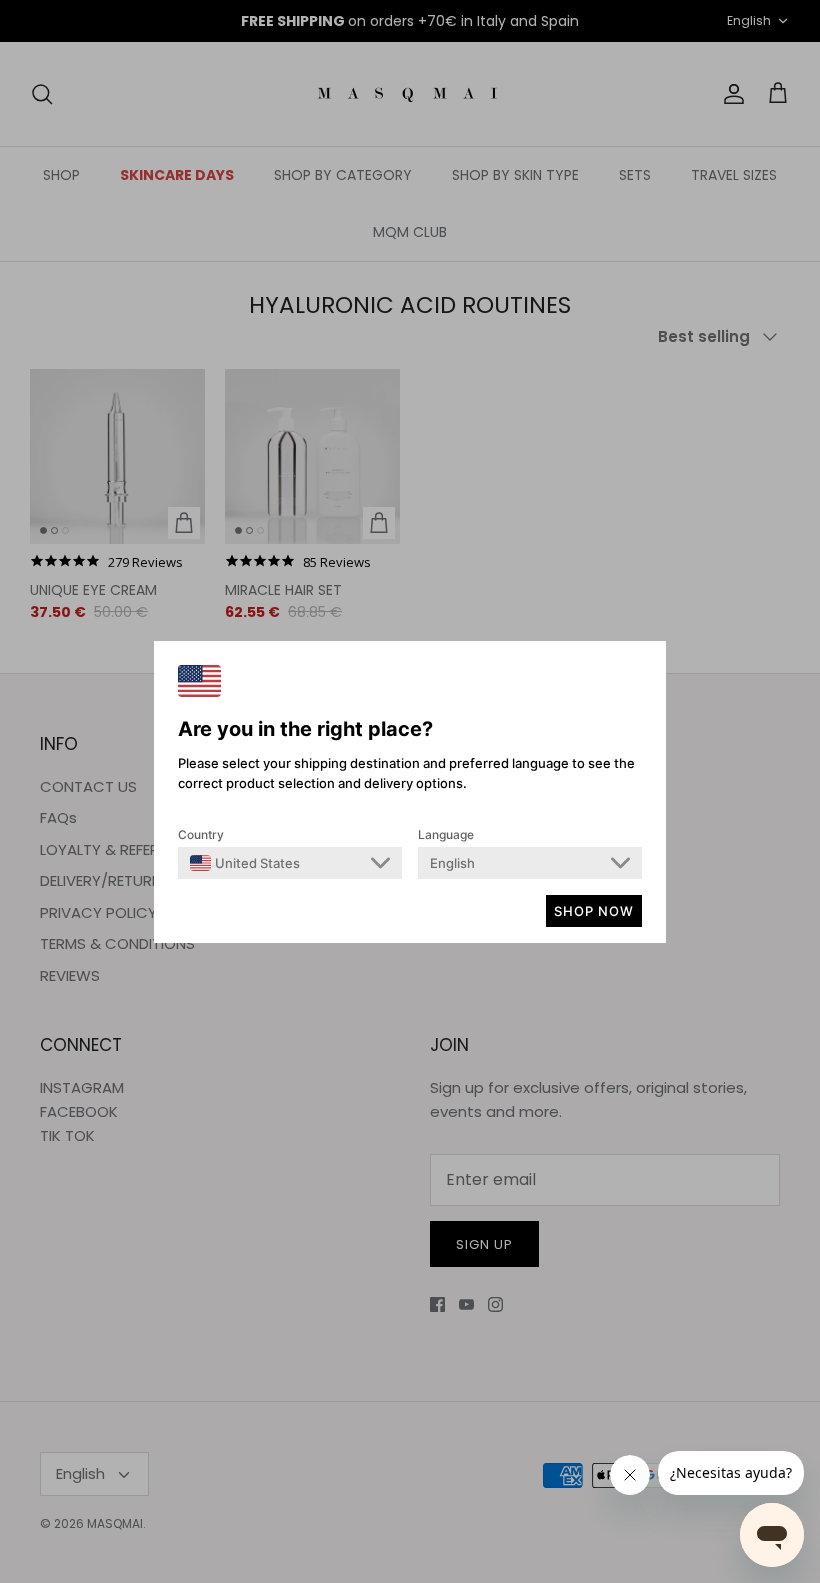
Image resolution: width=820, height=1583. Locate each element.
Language (446, 834)
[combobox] (245, 863)
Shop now (594, 911)
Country (201, 834)
